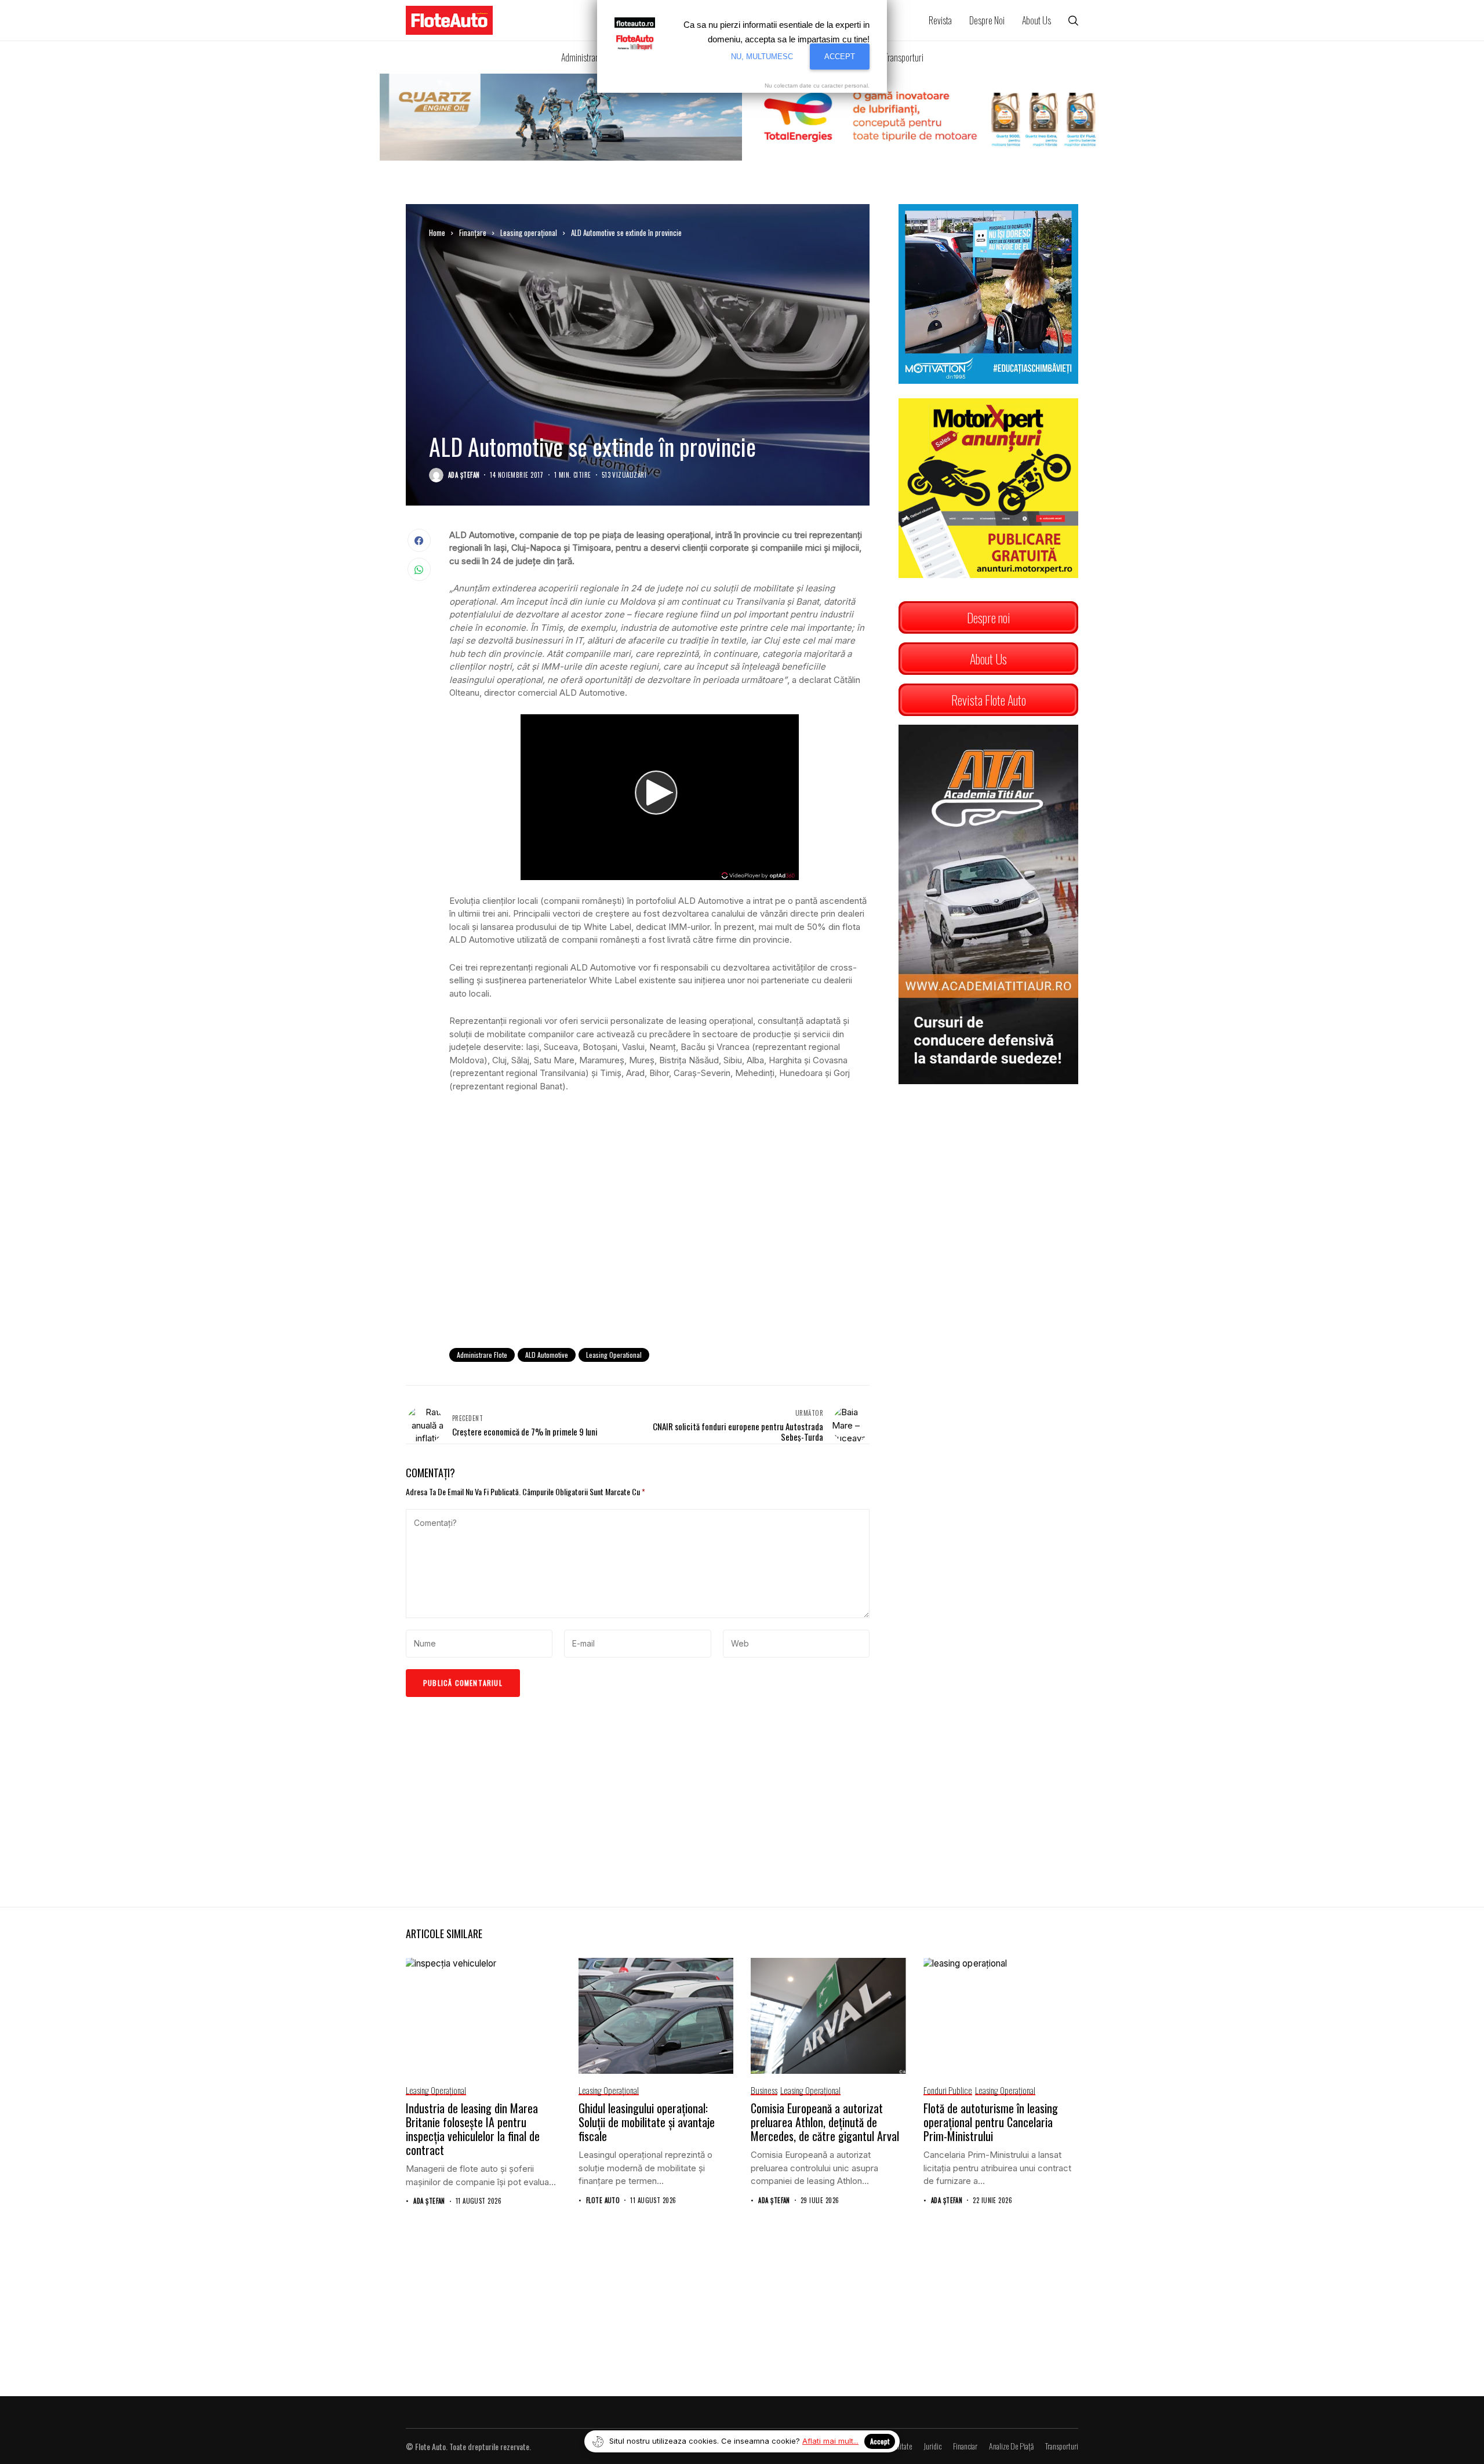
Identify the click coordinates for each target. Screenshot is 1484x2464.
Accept (880, 2441)
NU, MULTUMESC (762, 57)
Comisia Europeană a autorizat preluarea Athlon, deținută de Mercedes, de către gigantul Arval (825, 2122)
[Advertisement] (659, 1244)
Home (437, 232)
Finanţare (473, 232)
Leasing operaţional (529, 232)
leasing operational (614, 1355)
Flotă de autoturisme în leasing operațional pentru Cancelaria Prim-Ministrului (991, 2122)
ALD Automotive (547, 1355)
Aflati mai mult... (830, 2441)
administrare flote (482, 1355)
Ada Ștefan (464, 475)
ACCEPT (840, 57)
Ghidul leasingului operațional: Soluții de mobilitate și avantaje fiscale (647, 2122)
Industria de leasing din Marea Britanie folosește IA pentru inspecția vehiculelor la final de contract (473, 2129)
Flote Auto (603, 2200)
